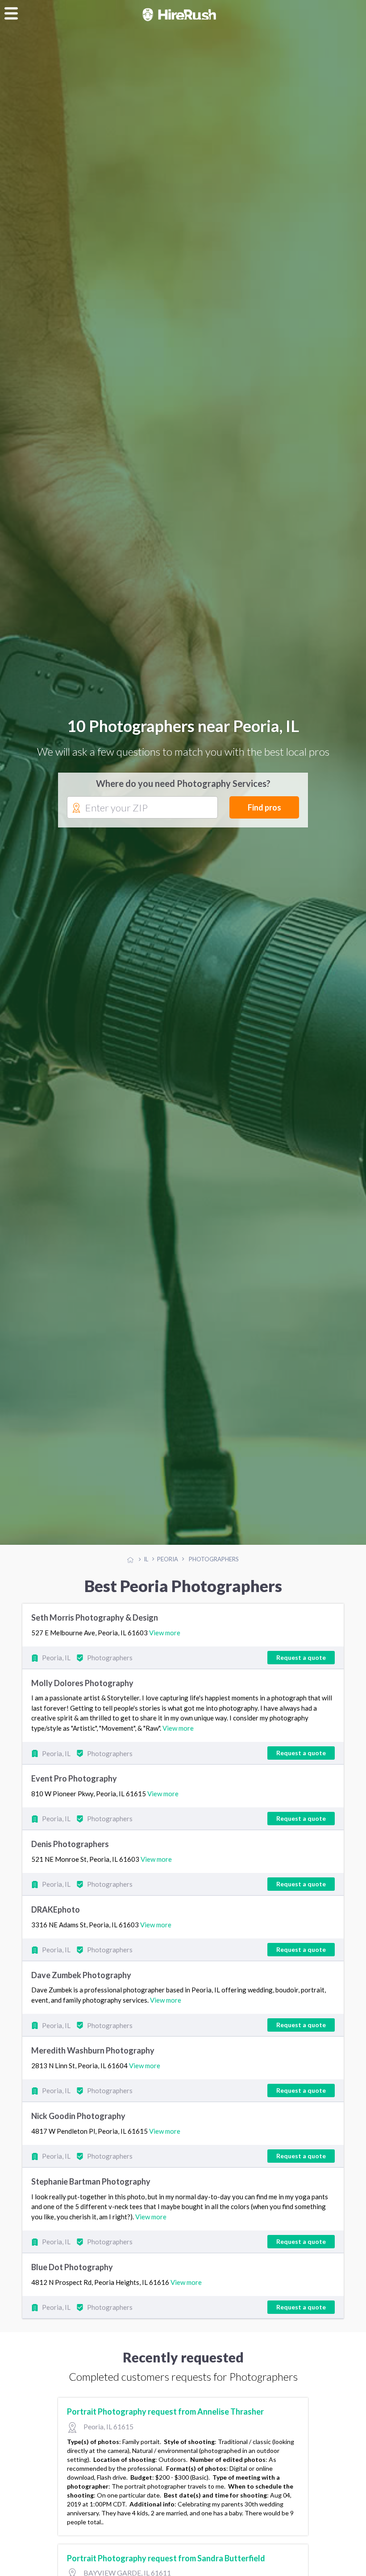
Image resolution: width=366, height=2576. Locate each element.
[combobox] (142, 808)
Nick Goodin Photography (78, 2117)
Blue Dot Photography (72, 2268)
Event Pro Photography (74, 1779)
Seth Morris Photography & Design (95, 1618)
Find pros (264, 808)
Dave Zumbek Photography (81, 1976)
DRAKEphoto (56, 1910)
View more (165, 1633)
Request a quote (301, 1658)
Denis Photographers (70, 1845)
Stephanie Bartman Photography (91, 2182)
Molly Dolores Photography (82, 1683)
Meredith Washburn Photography (93, 2051)
